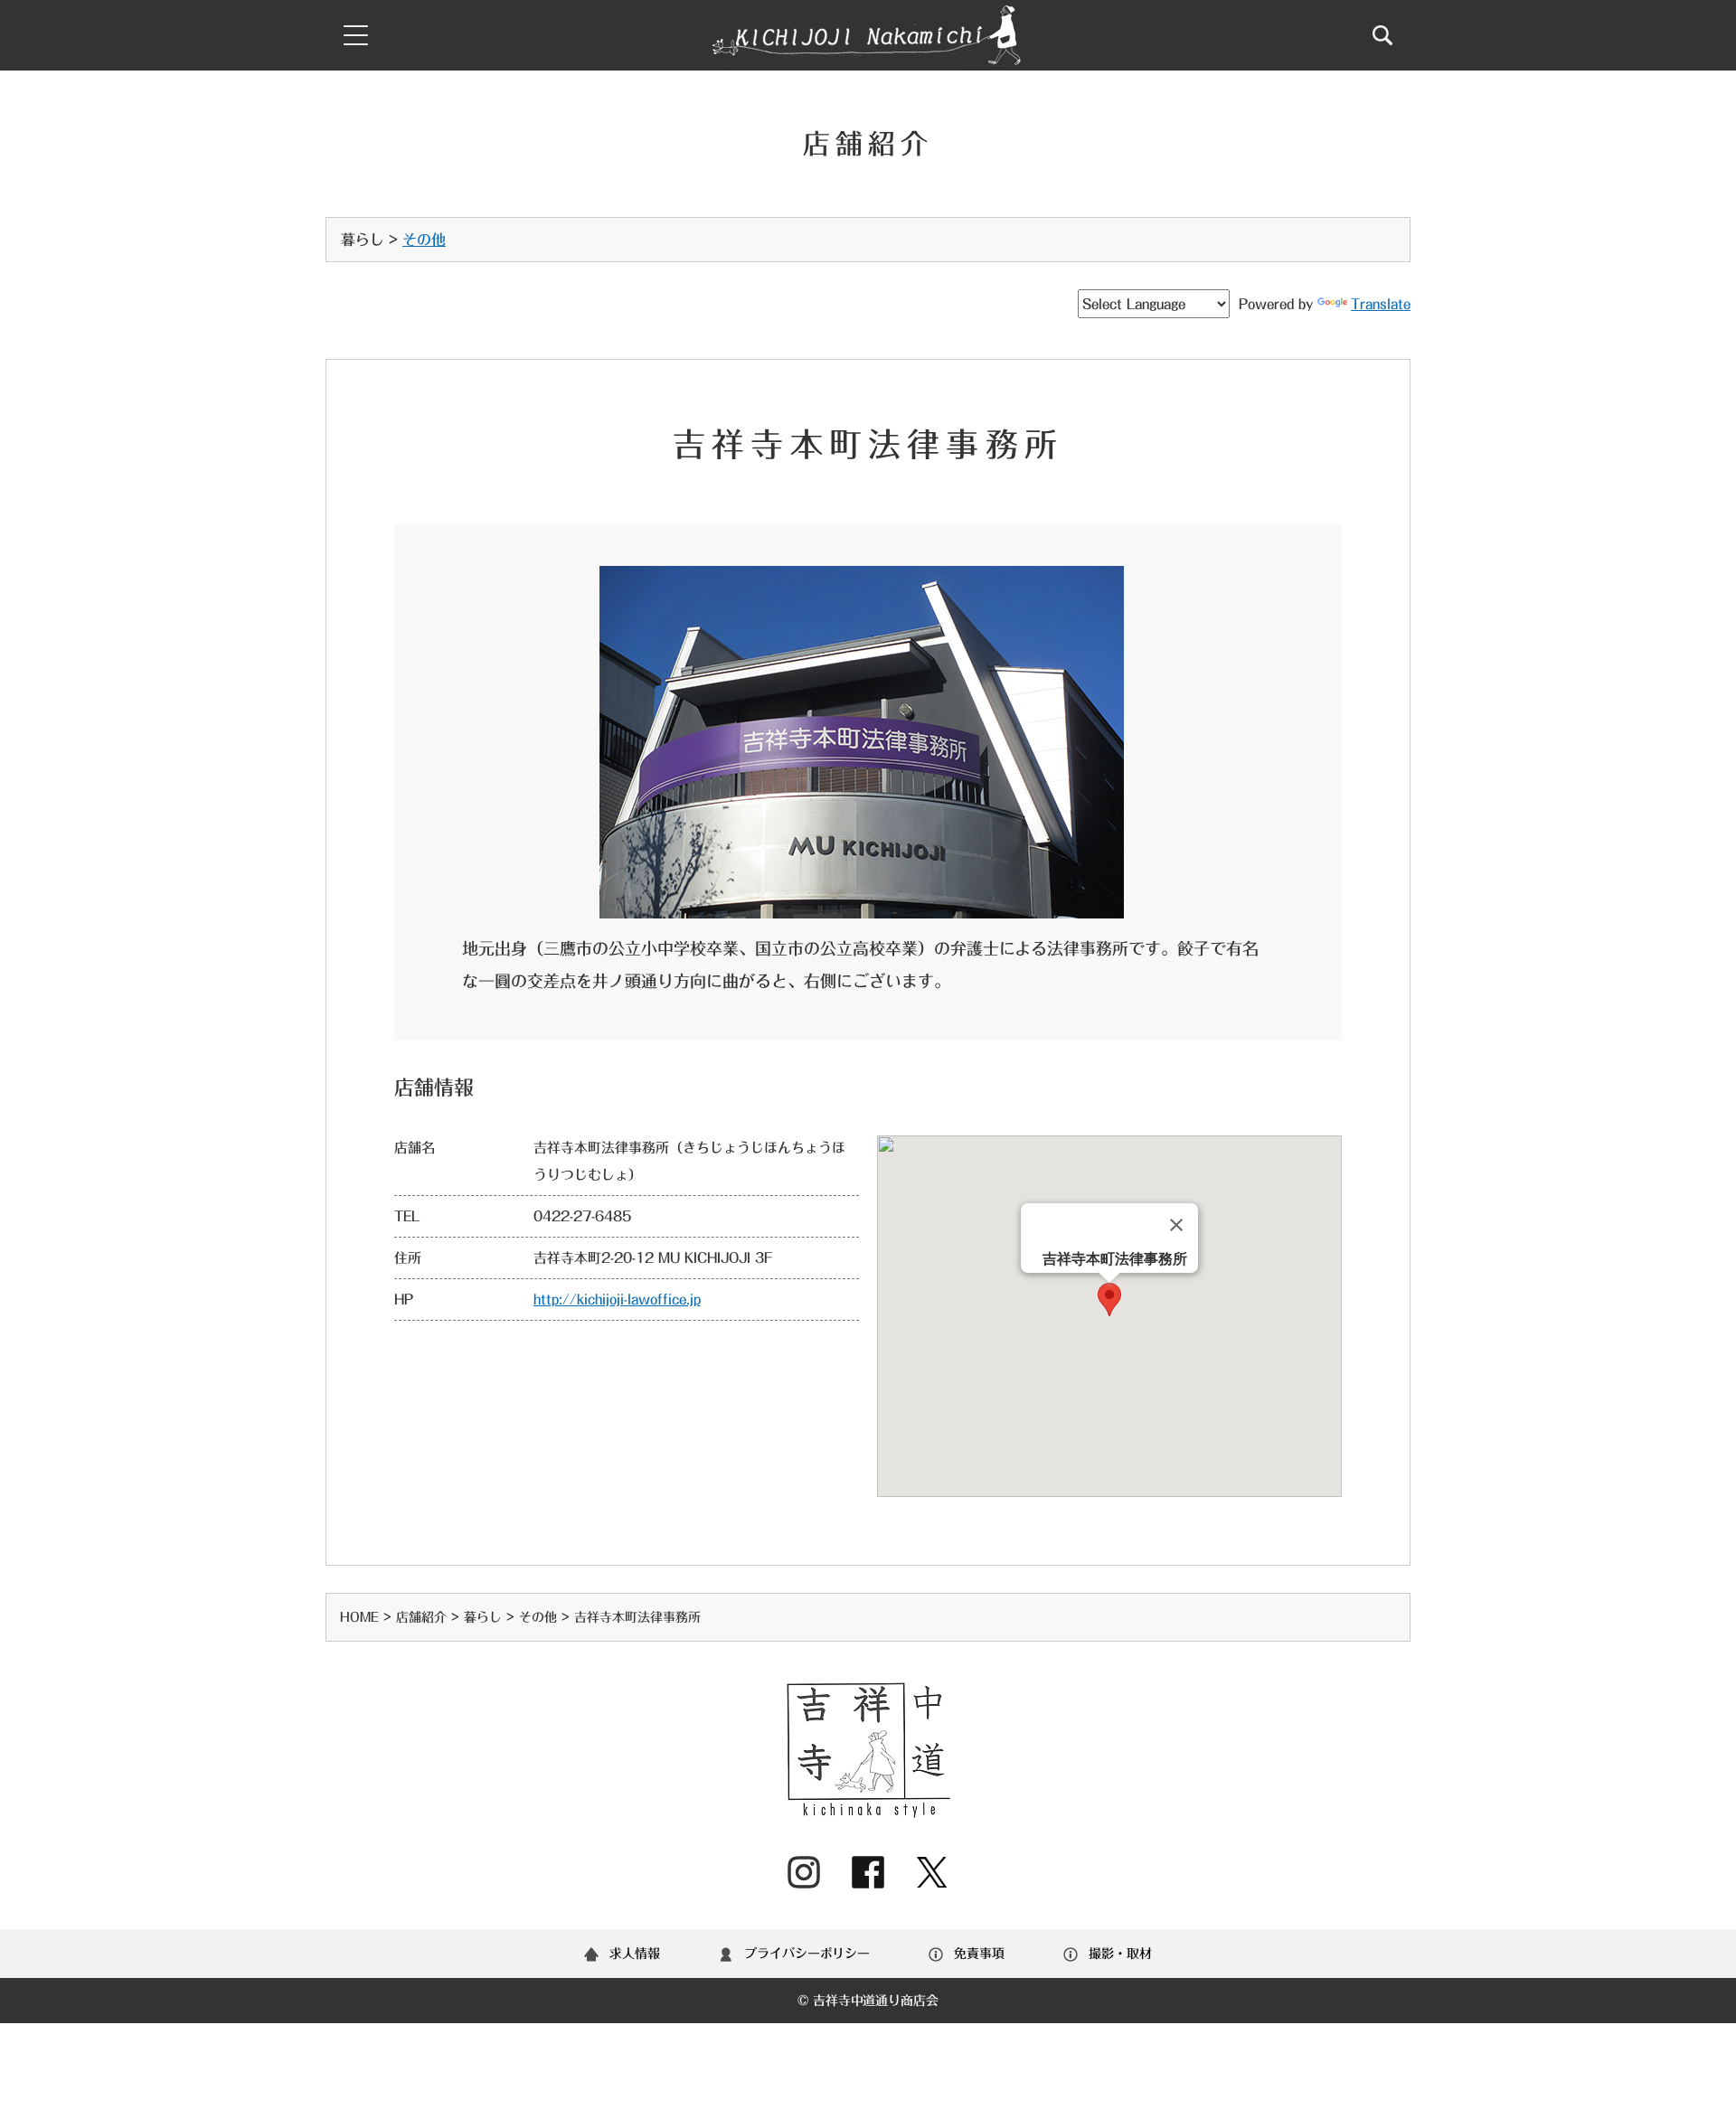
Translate (1381, 304)
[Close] (1176, 1225)
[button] (1109, 1300)
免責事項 (979, 1954)
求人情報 (635, 1954)
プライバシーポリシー (807, 1954)
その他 (424, 240)
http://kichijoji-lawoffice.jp (617, 1300)
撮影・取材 (1120, 1954)
